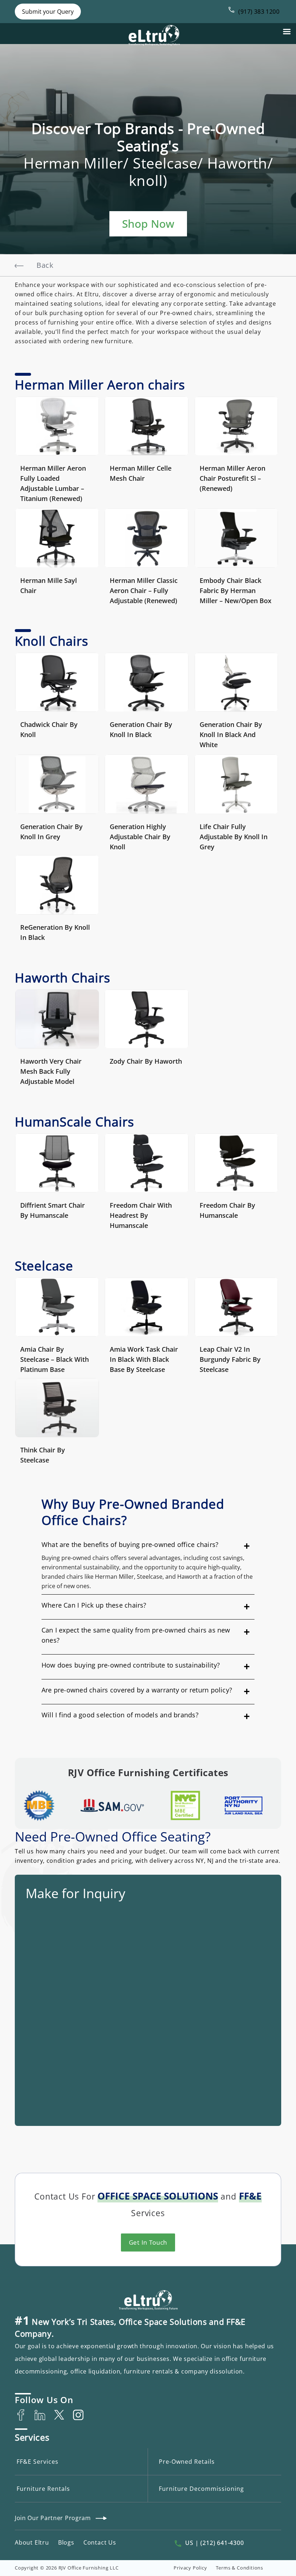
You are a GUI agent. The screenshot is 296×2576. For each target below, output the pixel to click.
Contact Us (100, 2542)
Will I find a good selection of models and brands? (120, 1715)
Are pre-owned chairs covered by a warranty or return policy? (137, 1690)
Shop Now (148, 224)
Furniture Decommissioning (201, 2489)
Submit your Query (48, 12)
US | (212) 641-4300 (214, 2543)
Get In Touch (148, 2242)
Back (45, 265)
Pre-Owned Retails (187, 2462)
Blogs (66, 2542)
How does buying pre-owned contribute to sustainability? (131, 1665)
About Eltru (32, 2542)
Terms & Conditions (240, 2568)
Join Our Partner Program (53, 2518)
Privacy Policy (190, 2568)
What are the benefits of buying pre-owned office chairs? (130, 1544)
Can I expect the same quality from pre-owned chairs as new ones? (136, 1635)
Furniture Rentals (43, 2489)
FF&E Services (38, 2462)
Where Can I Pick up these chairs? (94, 1605)
